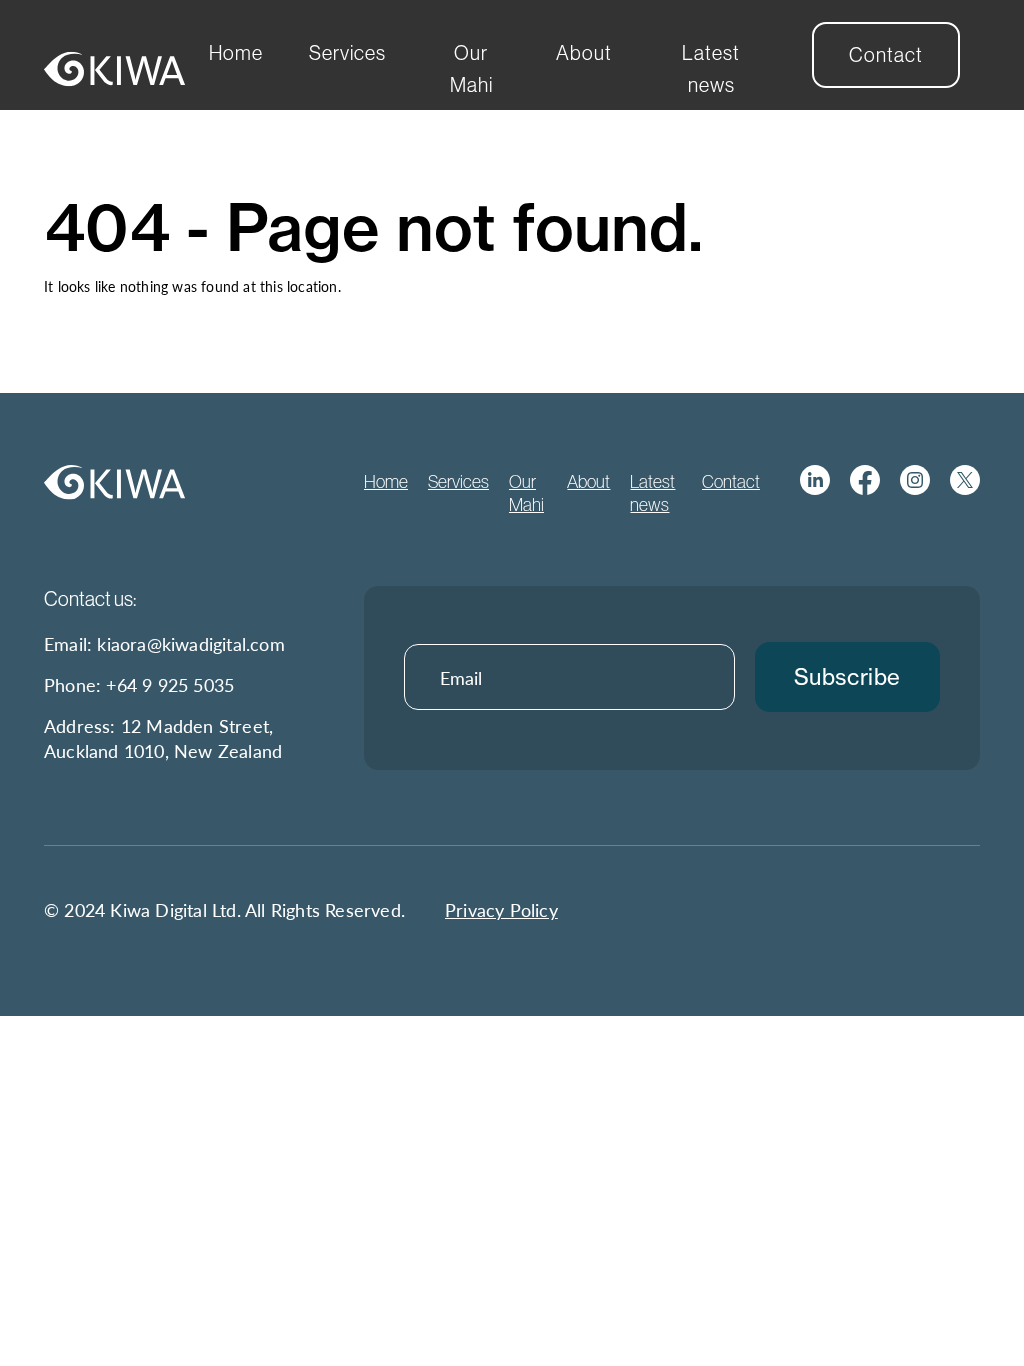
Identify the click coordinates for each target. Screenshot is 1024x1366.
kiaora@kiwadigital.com (190, 643)
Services (347, 52)
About (584, 52)
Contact (886, 54)
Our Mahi (471, 68)
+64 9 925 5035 (170, 684)
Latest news (711, 68)
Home (236, 52)
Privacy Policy (501, 909)
